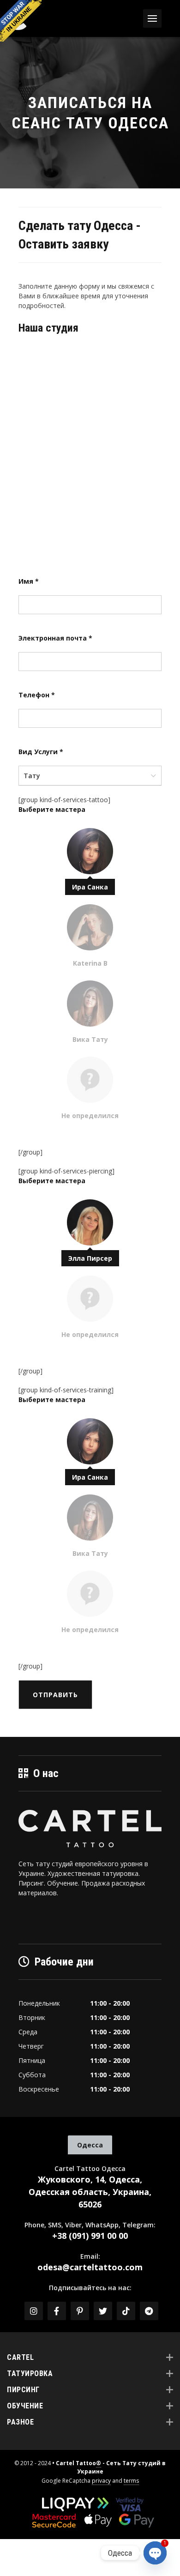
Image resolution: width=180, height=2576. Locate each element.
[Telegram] (149, 2311)
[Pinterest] (80, 2311)
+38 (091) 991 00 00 (90, 2236)
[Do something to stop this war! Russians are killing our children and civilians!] (21, 21)
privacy (101, 2481)
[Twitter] (103, 2311)
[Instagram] (34, 2311)
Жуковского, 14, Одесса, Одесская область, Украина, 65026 (90, 2192)
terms (131, 2481)
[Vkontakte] (126, 2311)
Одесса (90, 2145)
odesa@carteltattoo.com (90, 2267)
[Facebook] (57, 2311)
